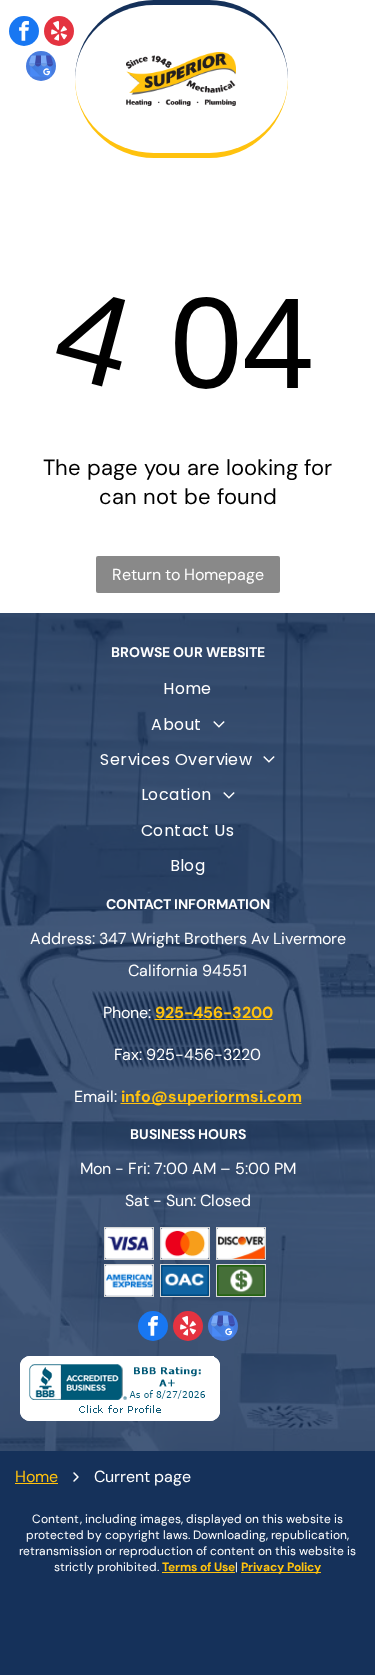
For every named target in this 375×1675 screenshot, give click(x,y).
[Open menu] (336, 79)
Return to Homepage (188, 574)
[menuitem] (187, 688)
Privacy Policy (281, 1567)
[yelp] (59, 33)
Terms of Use (198, 1567)
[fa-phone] (59, 136)
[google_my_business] (41, 68)
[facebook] (24, 33)
